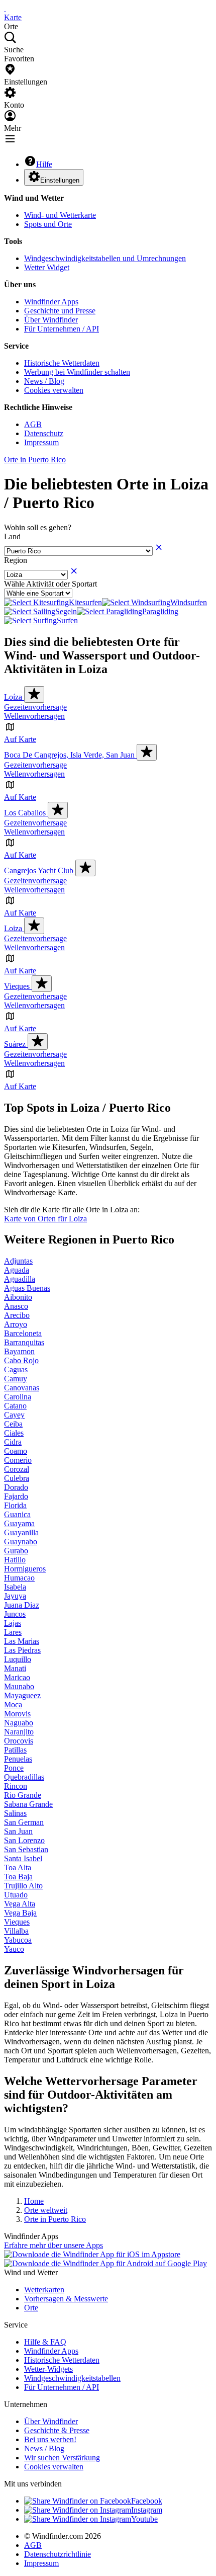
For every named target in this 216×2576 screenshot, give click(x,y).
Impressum (41, 442)
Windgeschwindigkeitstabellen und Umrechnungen (105, 258)
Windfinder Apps (51, 302)
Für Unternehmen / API (62, 329)
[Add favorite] (34, 694)
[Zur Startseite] (5, 8)
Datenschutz (44, 433)
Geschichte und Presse (60, 311)
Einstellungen (60, 180)
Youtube (144, 2519)
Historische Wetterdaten (62, 363)
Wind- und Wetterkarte (60, 215)
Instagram (147, 2510)
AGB (33, 424)
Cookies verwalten (54, 390)
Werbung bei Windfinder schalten (77, 372)
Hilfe (44, 164)
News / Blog (44, 381)
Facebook (147, 2501)
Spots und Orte (48, 224)
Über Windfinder (51, 320)
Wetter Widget (47, 267)
